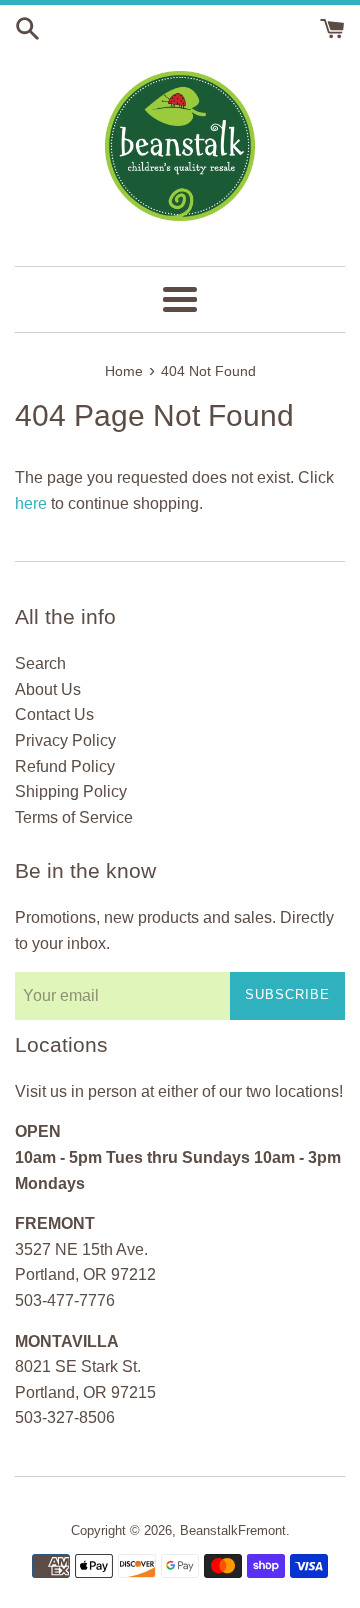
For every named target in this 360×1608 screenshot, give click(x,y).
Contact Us (54, 714)
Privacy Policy (65, 740)
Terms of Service (74, 817)
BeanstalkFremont (233, 1530)
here (31, 503)
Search (40, 663)
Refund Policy (65, 766)
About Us (48, 689)
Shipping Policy (71, 791)
